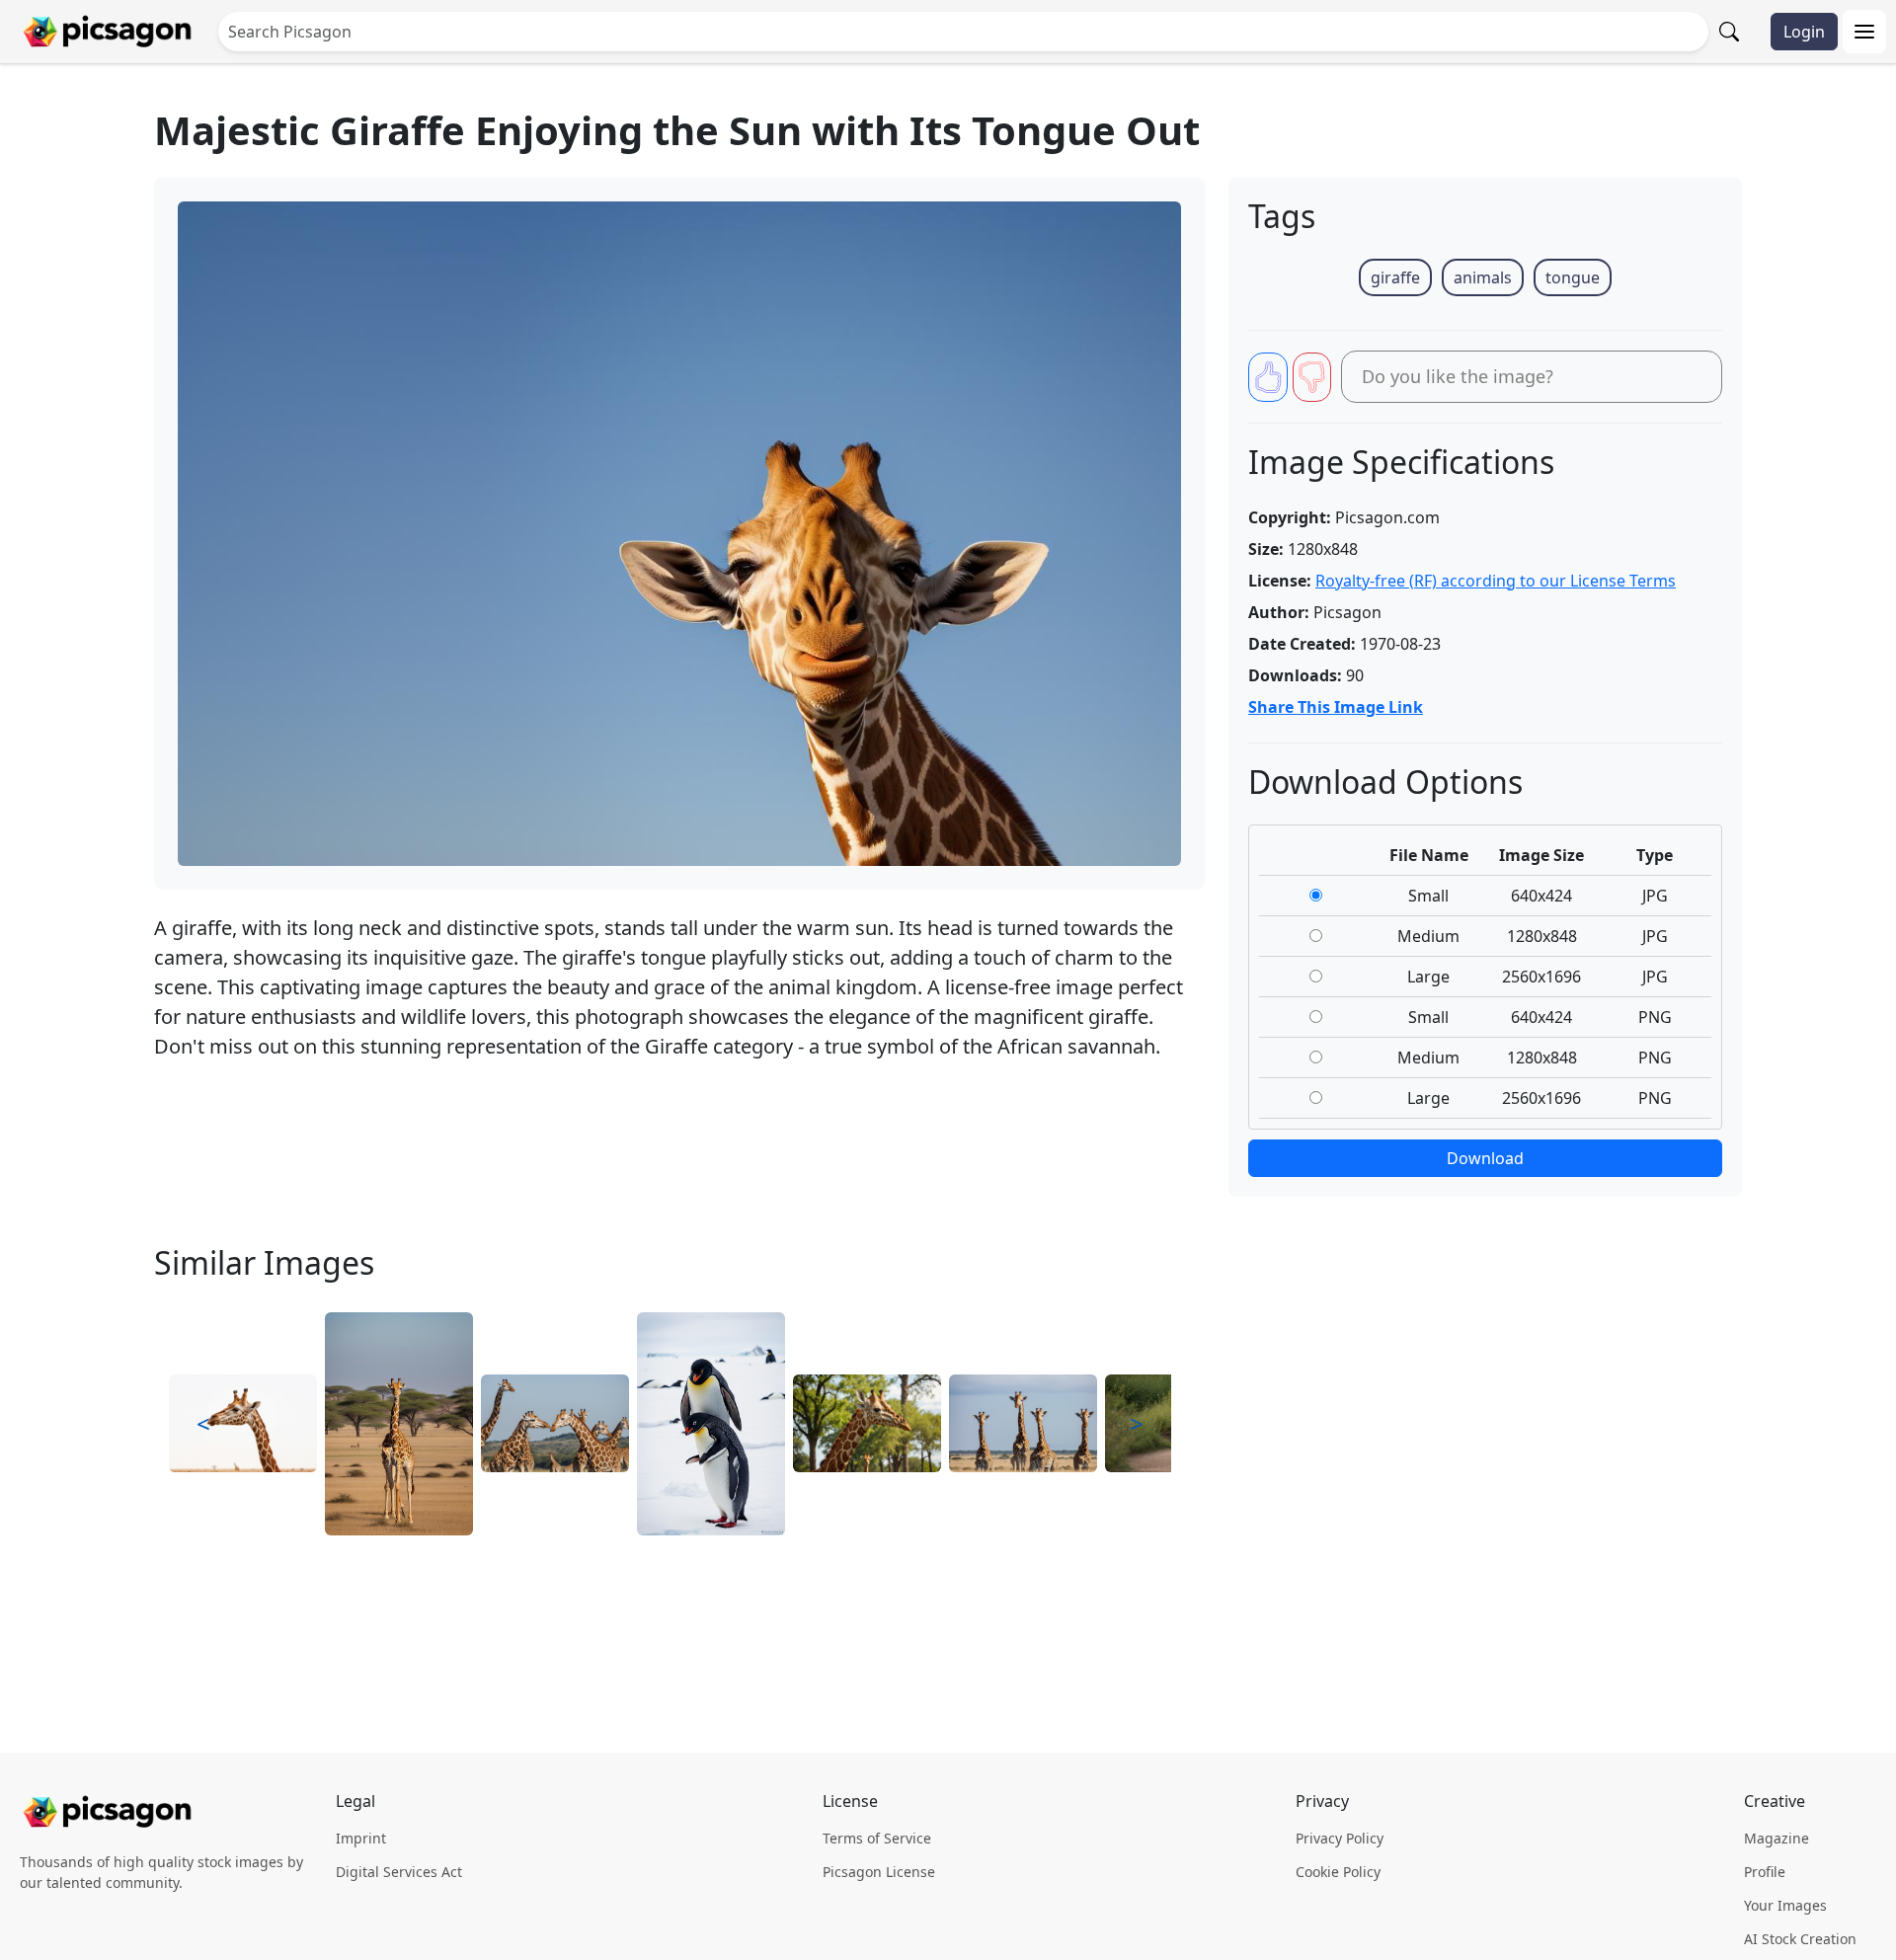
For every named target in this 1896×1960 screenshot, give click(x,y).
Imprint (361, 1838)
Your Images (1785, 1905)
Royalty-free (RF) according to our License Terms (1496, 581)
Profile (1765, 1872)
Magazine (1777, 1838)
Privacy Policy (1340, 1838)
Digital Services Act (399, 1872)
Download (1485, 1158)
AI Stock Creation (1800, 1939)
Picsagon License (879, 1872)
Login (1804, 32)
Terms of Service (877, 1838)
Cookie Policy (1338, 1872)
